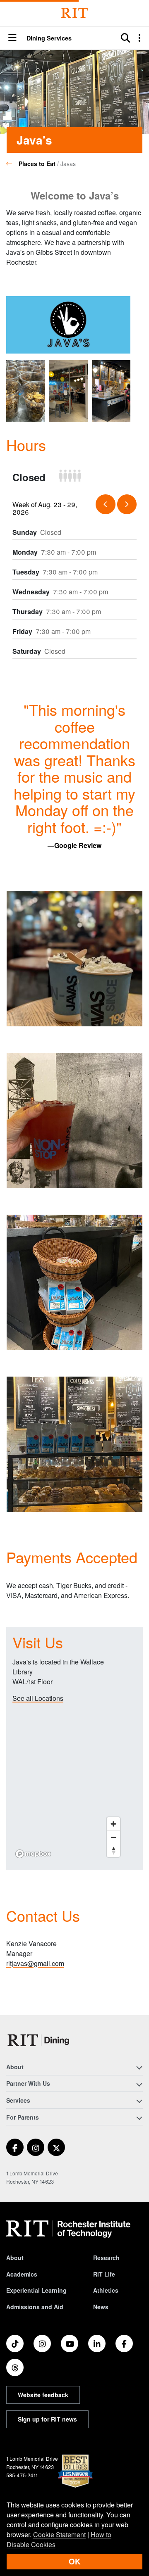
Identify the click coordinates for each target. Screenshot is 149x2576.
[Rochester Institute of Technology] (74, 13)
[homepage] (12, 164)
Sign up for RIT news (47, 2419)
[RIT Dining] (40, 2040)
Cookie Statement (59, 2534)
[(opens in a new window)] (15, 2147)
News (101, 2307)
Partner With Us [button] (28, 2083)
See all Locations (38, 1698)
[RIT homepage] (68, 2229)
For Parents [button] (23, 2117)
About (15, 2258)
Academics (22, 2274)
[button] (12, 38)
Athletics (106, 2290)
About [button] (15, 2067)
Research (106, 2258)
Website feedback (43, 2395)
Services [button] (18, 2100)
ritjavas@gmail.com (35, 1963)
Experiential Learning (36, 2290)
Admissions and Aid (35, 2307)
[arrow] (105, 504)
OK (74, 2561)
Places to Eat (37, 164)
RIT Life (104, 2274)
